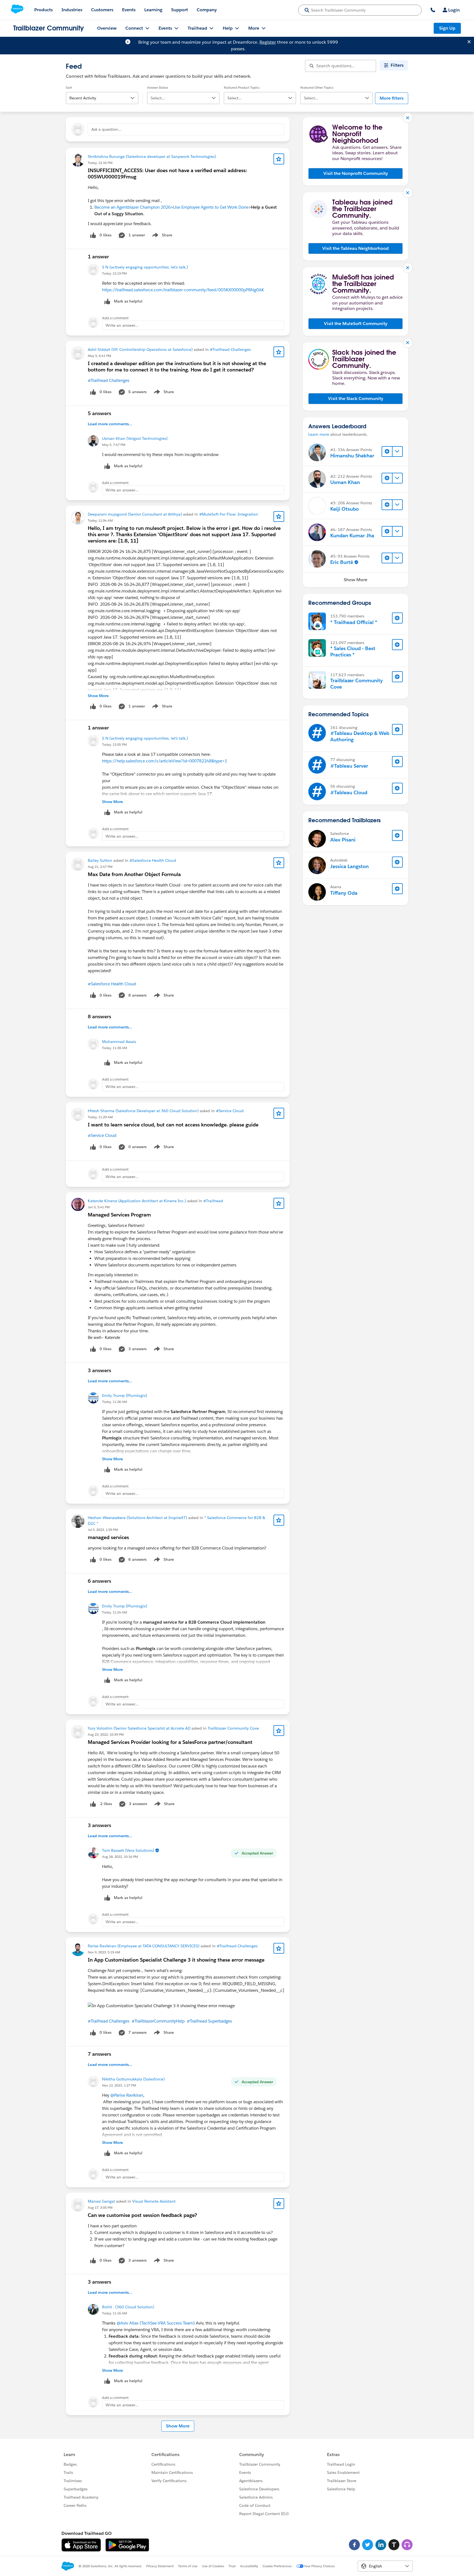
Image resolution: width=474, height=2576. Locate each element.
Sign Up (447, 28)
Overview (107, 28)
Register (268, 42)
